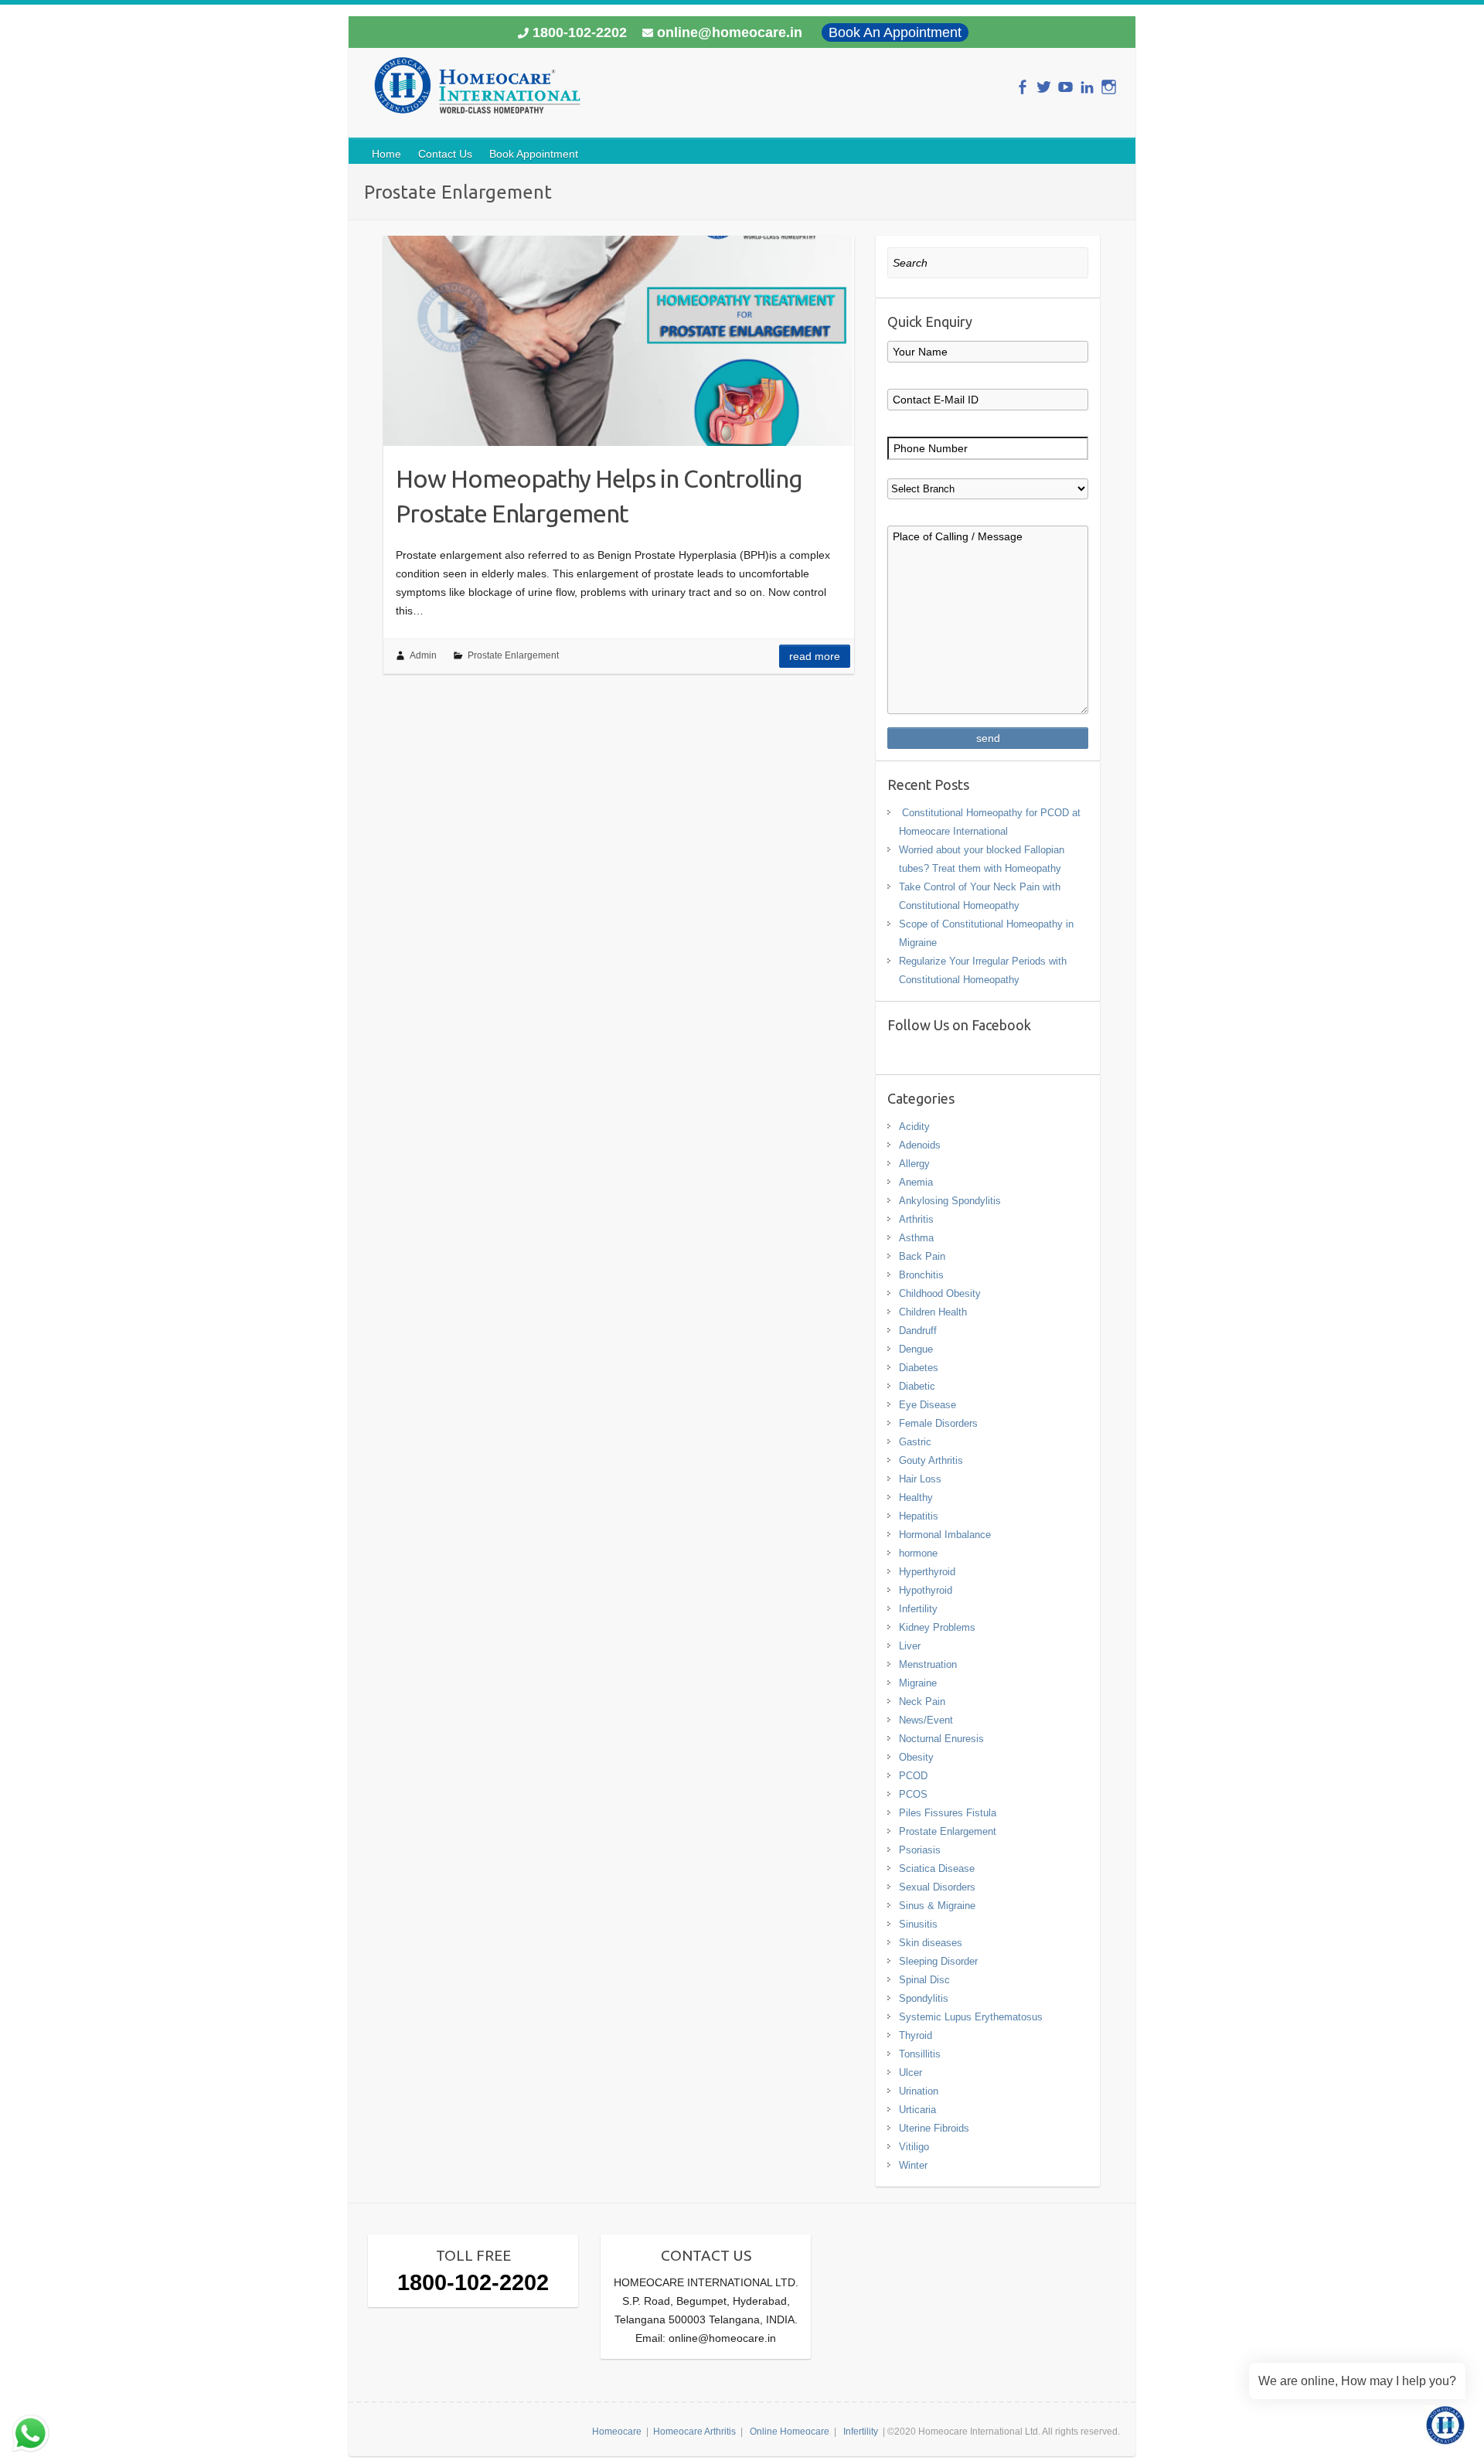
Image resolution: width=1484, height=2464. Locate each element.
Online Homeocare (790, 2432)
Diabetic (917, 1386)
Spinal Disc (924, 1980)
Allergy (914, 1164)
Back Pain (922, 1256)
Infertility (918, 1609)
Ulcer (910, 2073)
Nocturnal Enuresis (941, 1739)
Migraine (918, 1683)
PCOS (913, 1794)
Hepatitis (919, 1516)
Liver (910, 1646)
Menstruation (928, 1664)
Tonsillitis (920, 2054)
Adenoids (920, 1145)
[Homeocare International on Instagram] (1109, 87)
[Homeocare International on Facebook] (1022, 87)
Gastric (915, 1442)
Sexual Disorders (937, 1887)
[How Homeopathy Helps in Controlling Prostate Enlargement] (619, 341)
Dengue (916, 1349)
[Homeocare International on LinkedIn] (1087, 87)
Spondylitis (924, 1998)
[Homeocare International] (477, 92)
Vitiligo (914, 2147)
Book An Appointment (895, 32)
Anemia (916, 1182)
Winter (913, 2165)
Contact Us (445, 154)
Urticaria (917, 2110)
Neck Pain (922, 1702)
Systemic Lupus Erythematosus (971, 2017)
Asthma (916, 1238)
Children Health (933, 1312)
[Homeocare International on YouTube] (1065, 87)
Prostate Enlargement (513, 655)
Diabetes (919, 1368)
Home (386, 154)
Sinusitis (918, 1924)
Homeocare (617, 2432)
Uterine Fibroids (934, 2128)
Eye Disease (927, 1405)
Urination (919, 2091)
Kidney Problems (937, 1627)
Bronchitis (921, 1275)
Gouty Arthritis (931, 1460)
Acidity (914, 1126)
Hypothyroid (926, 1590)
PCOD (913, 1776)
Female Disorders (938, 1423)
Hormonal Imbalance (945, 1535)
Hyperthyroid (927, 1572)
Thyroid (916, 2035)
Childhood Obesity (940, 1293)
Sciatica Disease (937, 1868)
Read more (815, 656)
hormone (918, 1553)
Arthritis (916, 1219)
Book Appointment (534, 154)
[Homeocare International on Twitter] (1044, 87)
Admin (423, 655)
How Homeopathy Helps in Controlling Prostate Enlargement (599, 496)
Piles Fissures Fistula (948, 1813)
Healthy (916, 1497)
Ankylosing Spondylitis (950, 1201)
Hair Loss (920, 1479)
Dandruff (918, 1331)
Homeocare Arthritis (694, 2432)
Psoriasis (920, 1850)
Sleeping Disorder (938, 1961)
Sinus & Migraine (937, 1906)
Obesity (916, 1757)
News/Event (926, 1720)
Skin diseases (931, 1943)
